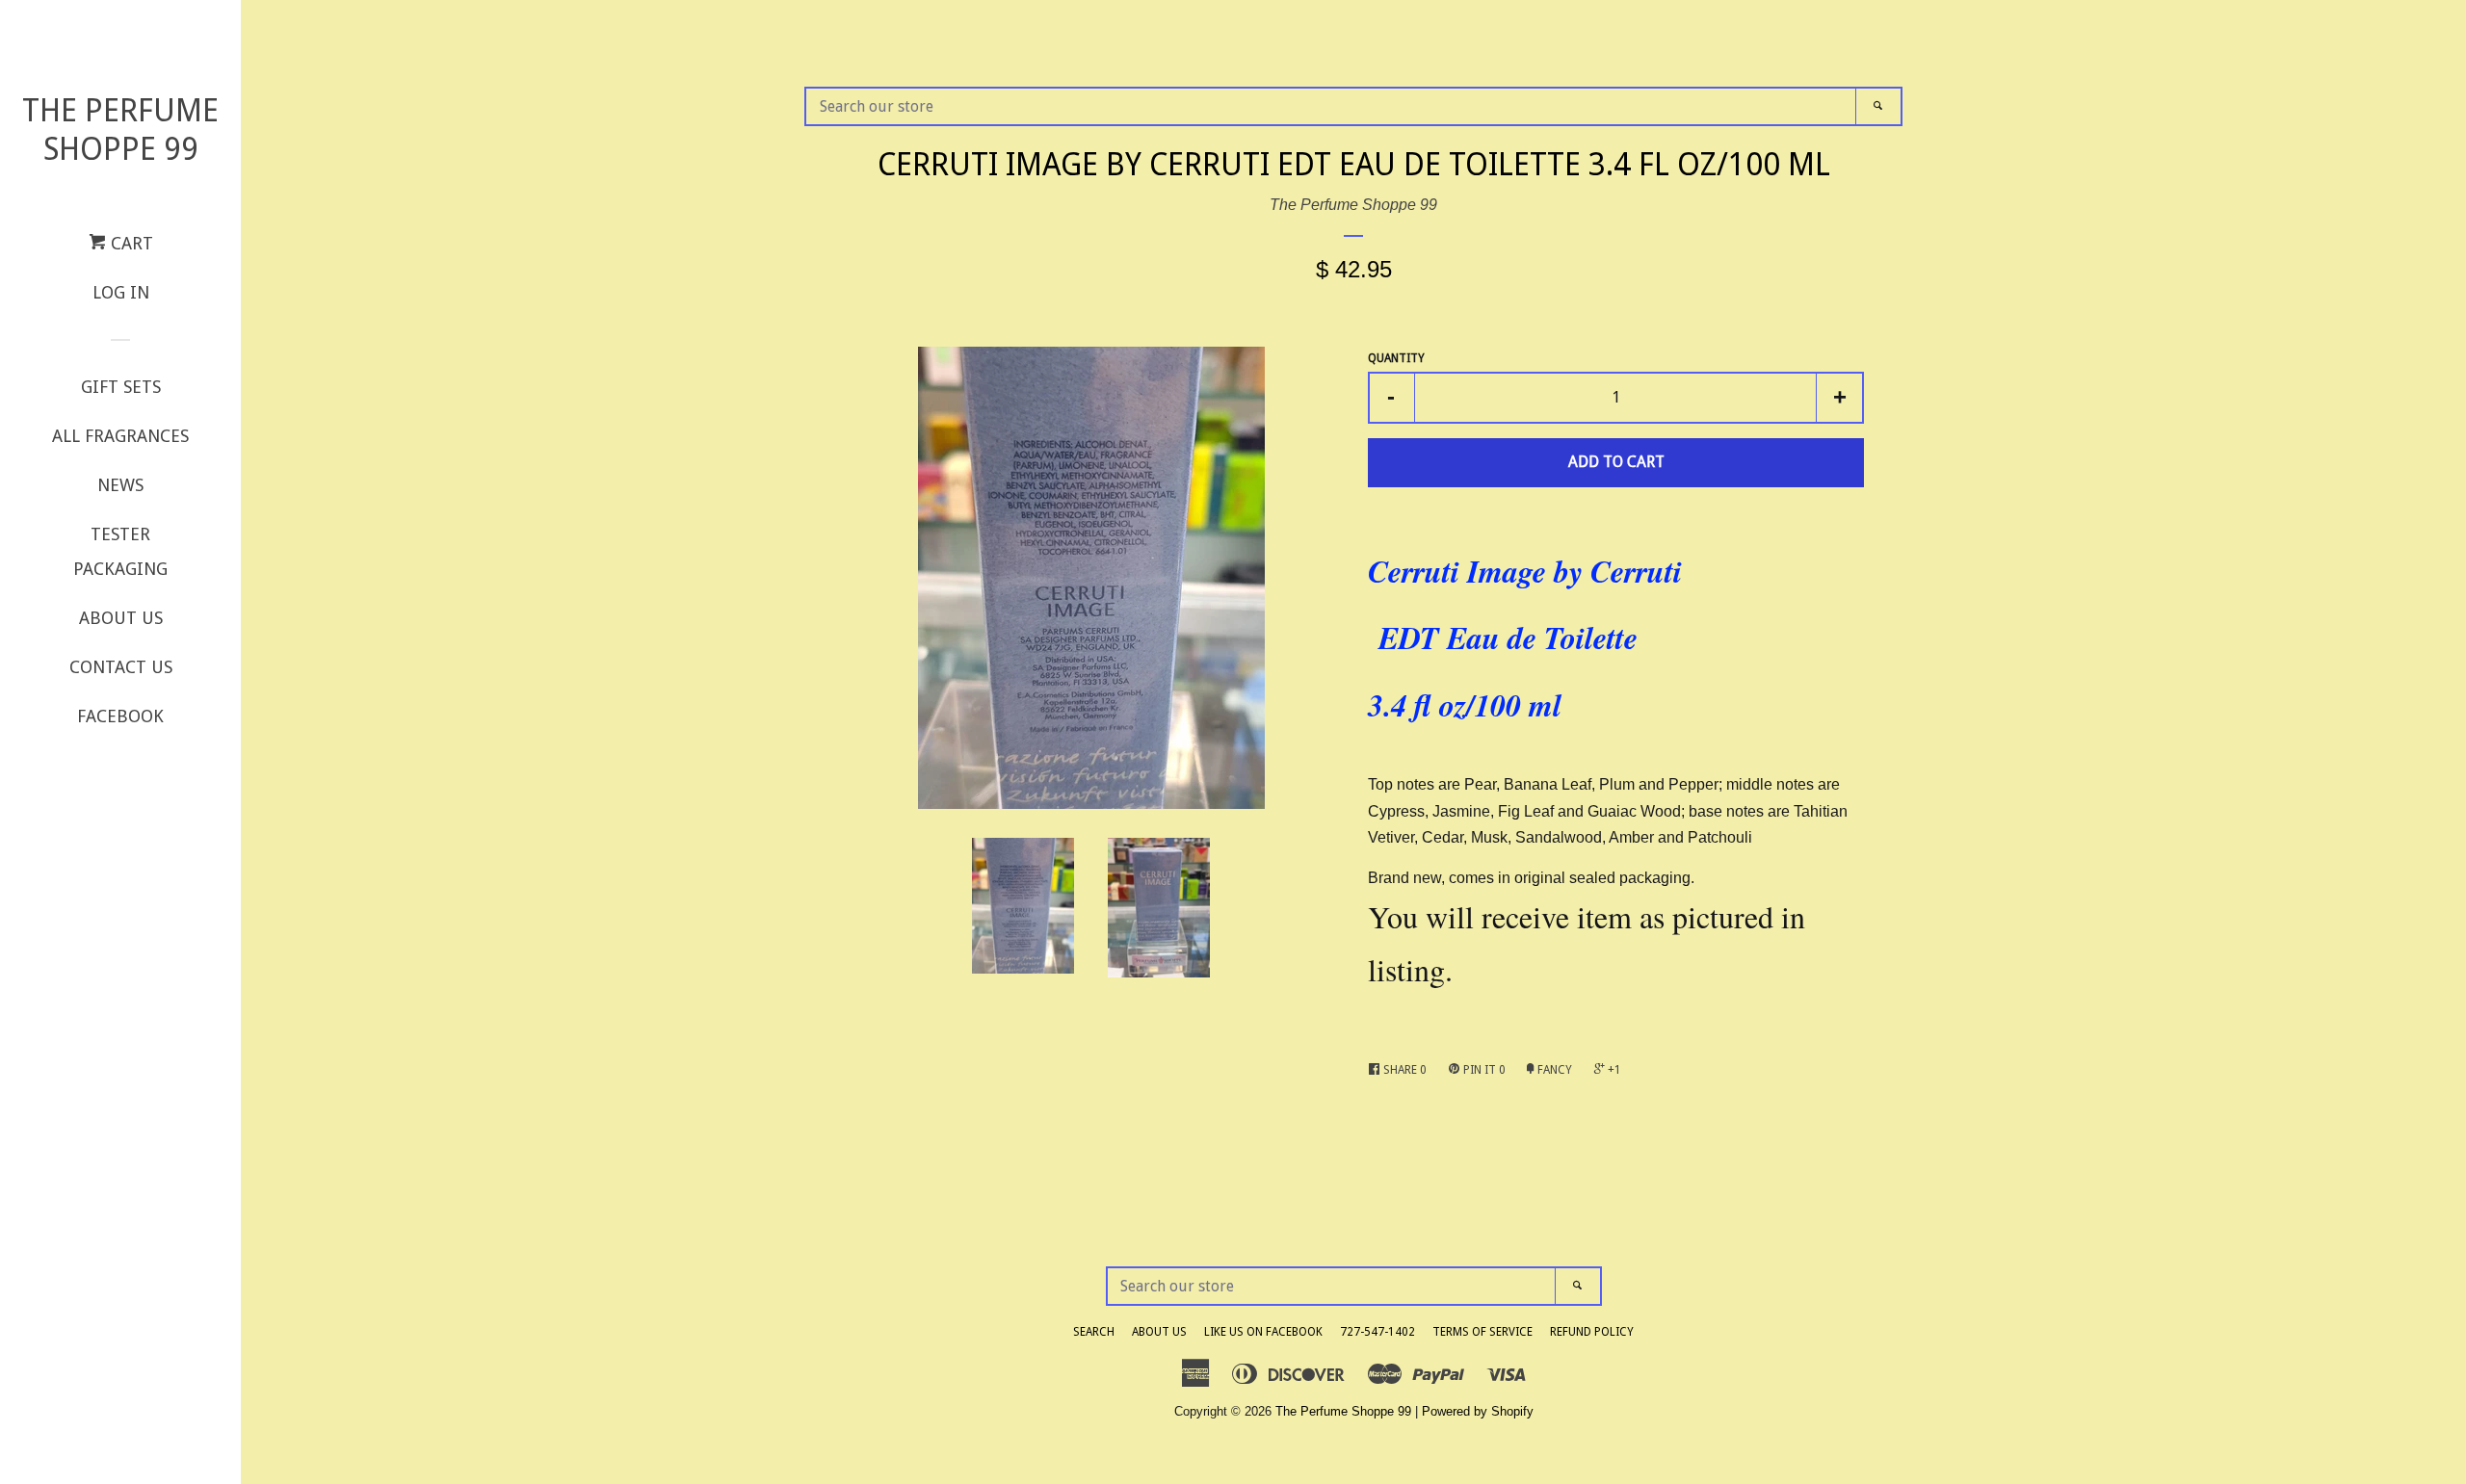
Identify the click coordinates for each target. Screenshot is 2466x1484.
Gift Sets (121, 387)
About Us (121, 618)
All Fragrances (120, 436)
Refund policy (1592, 1332)
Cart (130, 243)
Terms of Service (1482, 1332)
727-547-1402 (1377, 1332)
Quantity (1396, 358)
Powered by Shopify (1478, 1411)
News (120, 485)
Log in (121, 292)
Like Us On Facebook (1263, 1332)
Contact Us (121, 667)
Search (1094, 1332)
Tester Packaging (120, 551)
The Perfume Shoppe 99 (120, 130)
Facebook (120, 716)
